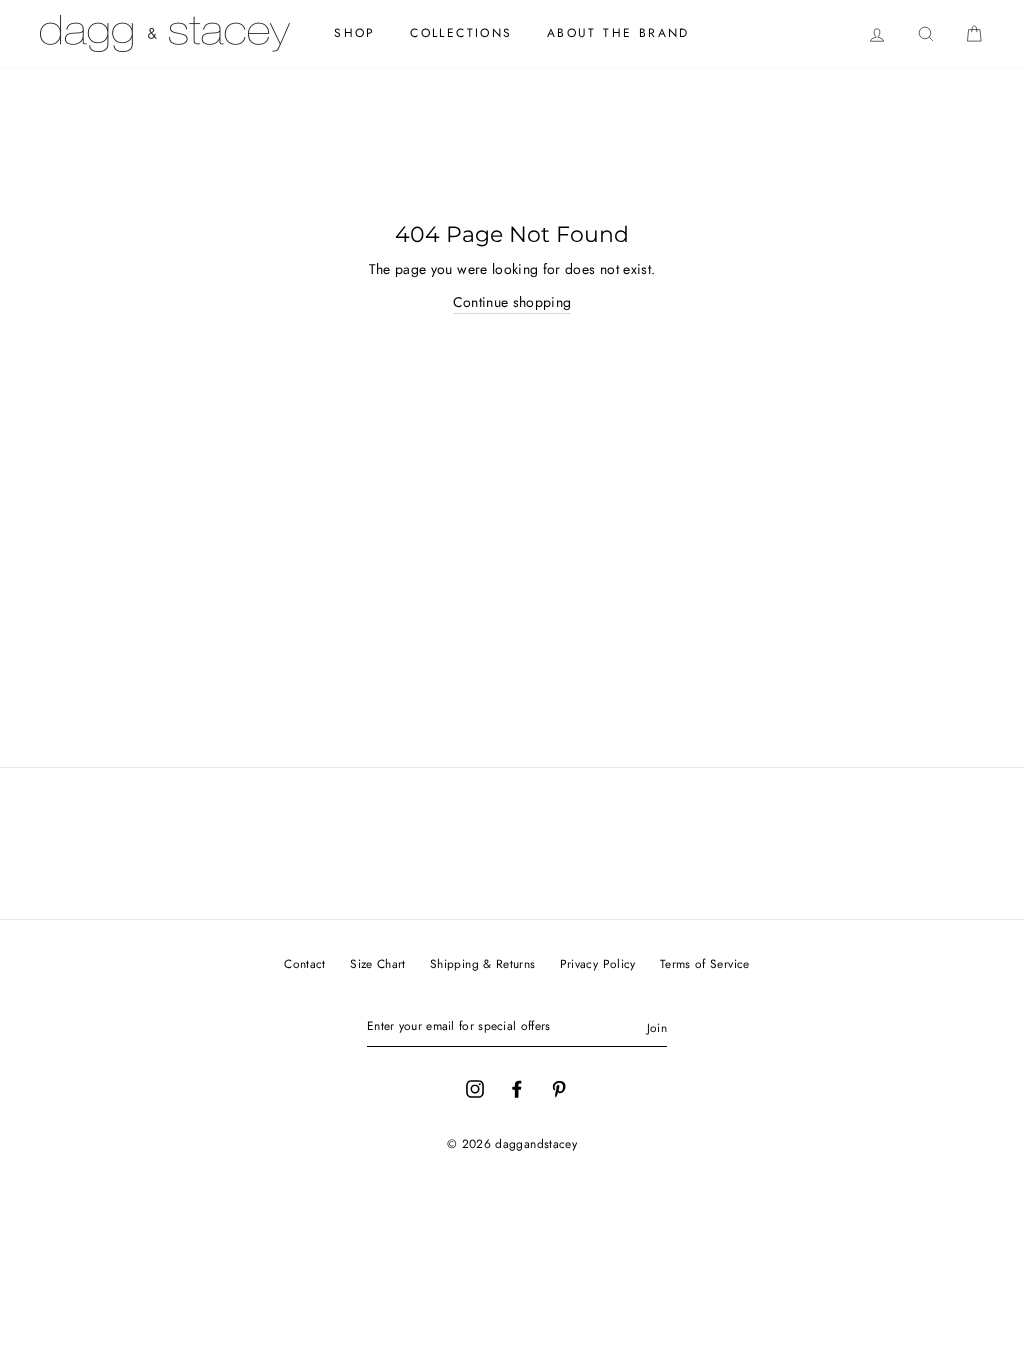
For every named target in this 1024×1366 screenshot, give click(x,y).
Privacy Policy (598, 963)
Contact (304, 963)
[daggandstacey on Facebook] (517, 1087)
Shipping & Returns (482, 963)
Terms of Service (705, 963)
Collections (461, 33)
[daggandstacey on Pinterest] (559, 1087)
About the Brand (618, 33)
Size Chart (378, 963)
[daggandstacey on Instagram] (475, 1087)
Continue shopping (512, 302)
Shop (355, 33)
